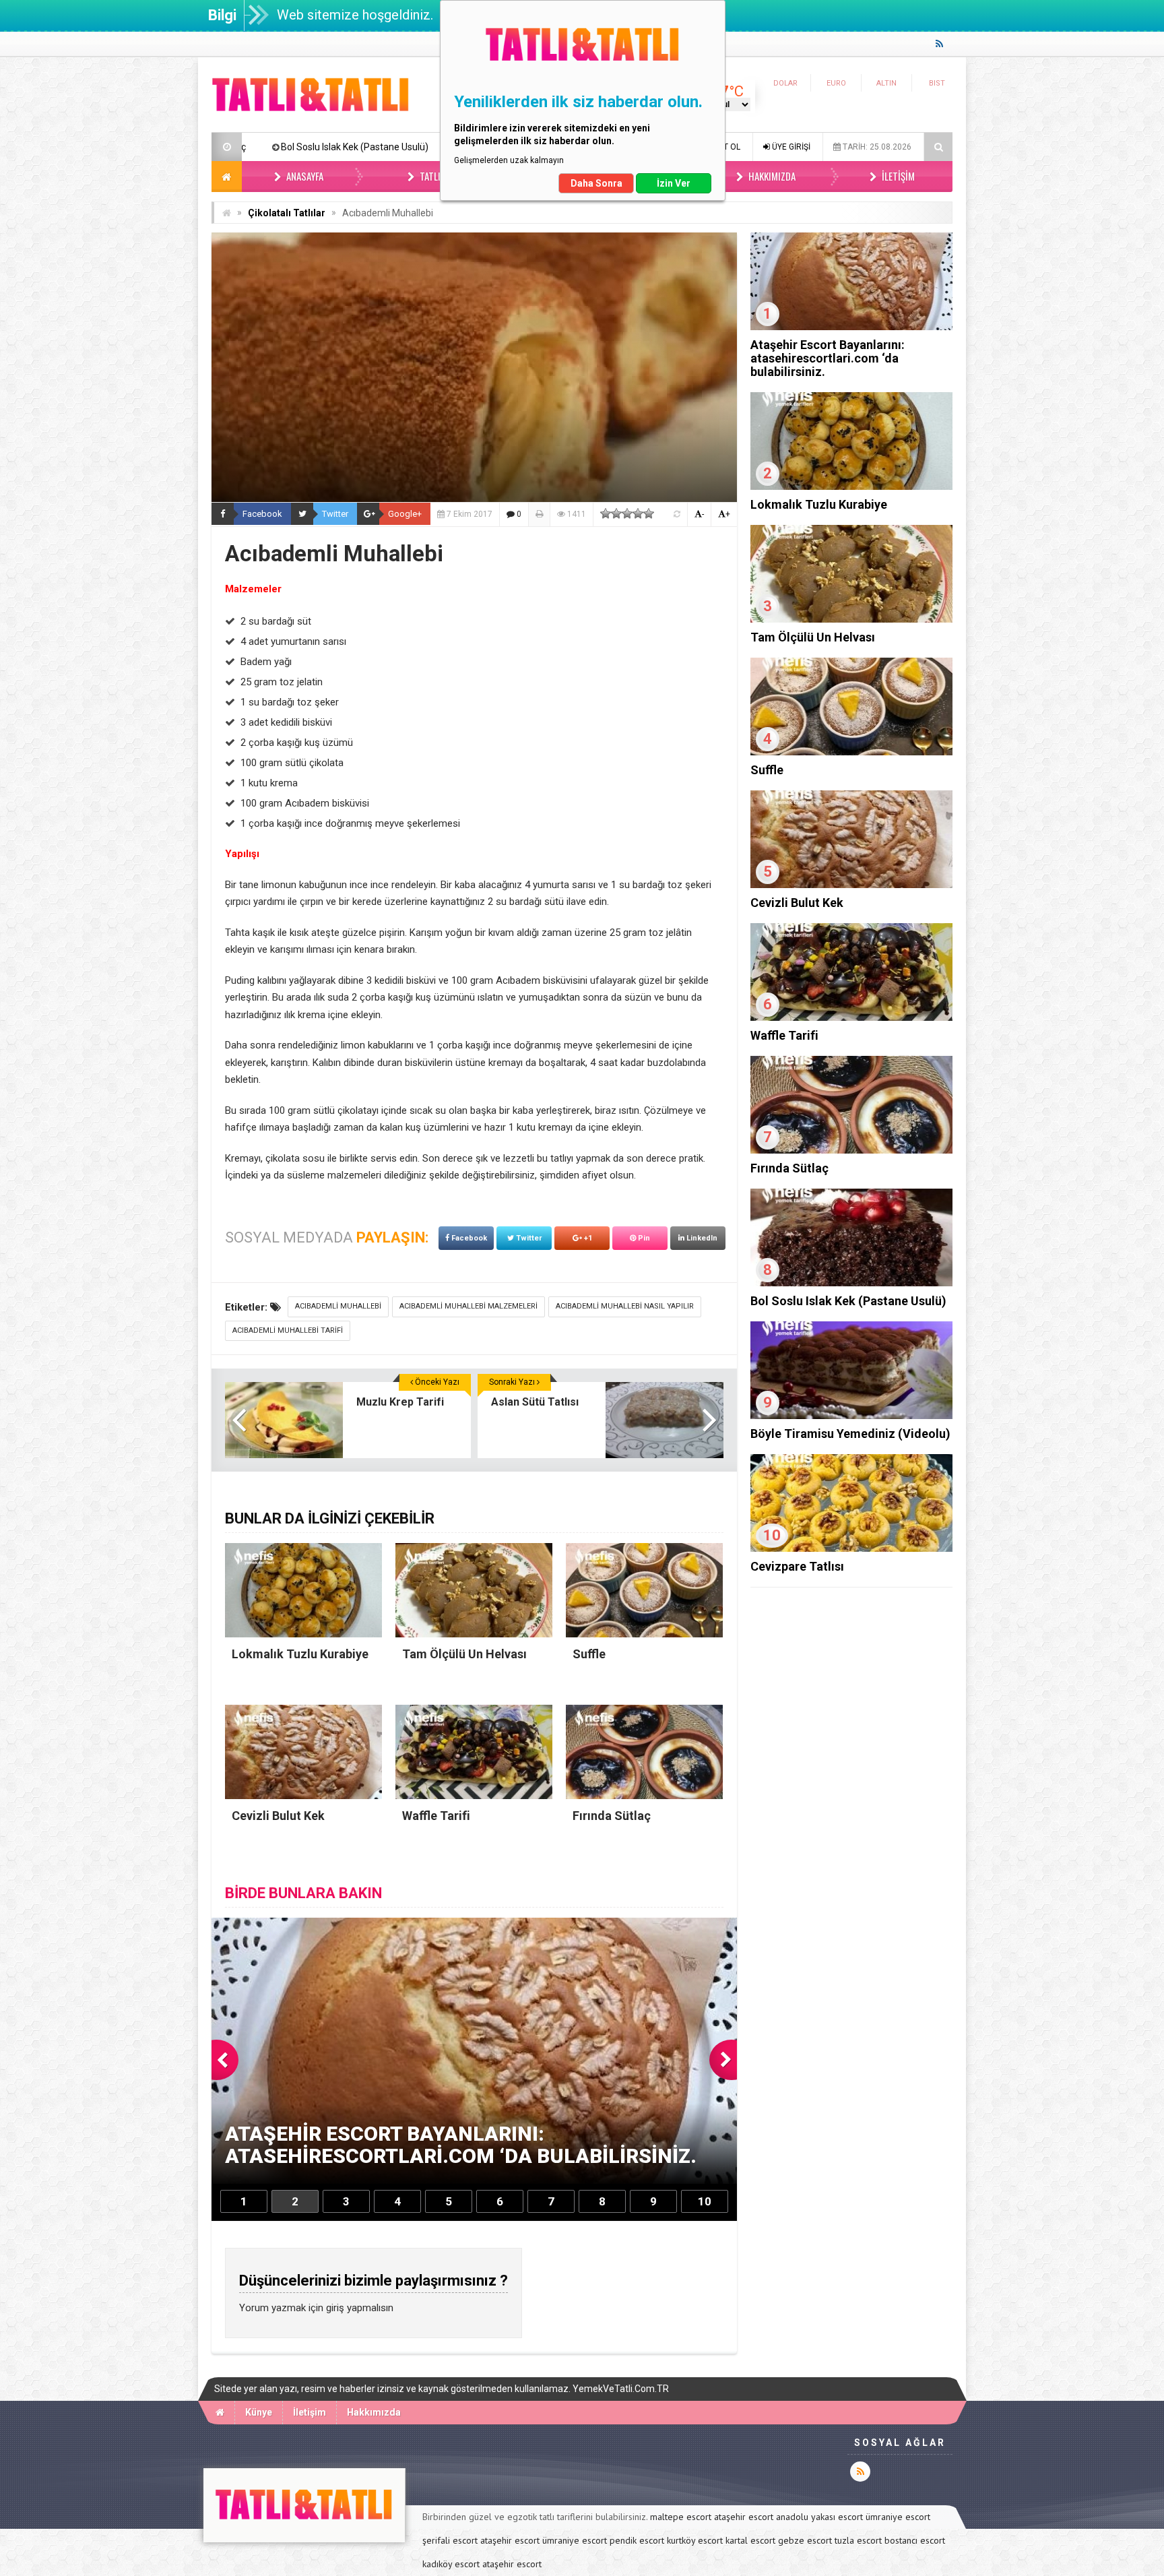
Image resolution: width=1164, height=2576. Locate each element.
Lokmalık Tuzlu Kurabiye (819, 504)
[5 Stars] (649, 513)
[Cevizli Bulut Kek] (851, 885)
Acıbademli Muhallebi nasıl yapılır (625, 1306)
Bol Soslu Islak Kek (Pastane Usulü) (848, 1301)
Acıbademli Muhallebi (338, 1306)
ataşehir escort (744, 2517)
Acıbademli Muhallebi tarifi (288, 1330)
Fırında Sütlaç (789, 1168)
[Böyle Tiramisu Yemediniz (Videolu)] (851, 1416)
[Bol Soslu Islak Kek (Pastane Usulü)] (851, 1283)
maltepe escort (681, 2517)
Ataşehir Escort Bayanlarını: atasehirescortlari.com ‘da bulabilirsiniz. (828, 358)
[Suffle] (851, 752)
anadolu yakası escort (819, 2517)
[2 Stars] (616, 513)
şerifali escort (450, 2540)
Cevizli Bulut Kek (797, 903)
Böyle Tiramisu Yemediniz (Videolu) (308, 147)
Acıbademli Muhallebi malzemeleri (468, 1306)
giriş (335, 2308)
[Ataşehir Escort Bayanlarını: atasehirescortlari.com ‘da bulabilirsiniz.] (851, 327)
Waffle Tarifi (784, 1035)
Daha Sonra (596, 183)
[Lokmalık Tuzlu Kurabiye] (851, 486)
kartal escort (750, 2540)
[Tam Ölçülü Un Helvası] (851, 619)
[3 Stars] (627, 513)
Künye (259, 2412)
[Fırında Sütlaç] (851, 1150)
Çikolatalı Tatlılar (287, 213)
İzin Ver (674, 183)
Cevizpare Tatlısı (797, 1566)
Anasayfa (304, 176)
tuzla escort (858, 2540)
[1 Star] (606, 513)
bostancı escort (915, 2540)
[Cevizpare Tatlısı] (851, 1548)
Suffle (767, 770)
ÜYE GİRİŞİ (790, 147)
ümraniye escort (898, 2517)
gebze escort (805, 2540)
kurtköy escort (695, 2540)
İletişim (897, 176)
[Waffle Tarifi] (851, 1017)
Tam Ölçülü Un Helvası (813, 637)
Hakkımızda (771, 176)
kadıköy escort (451, 2564)
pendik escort (637, 2540)
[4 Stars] (638, 513)
